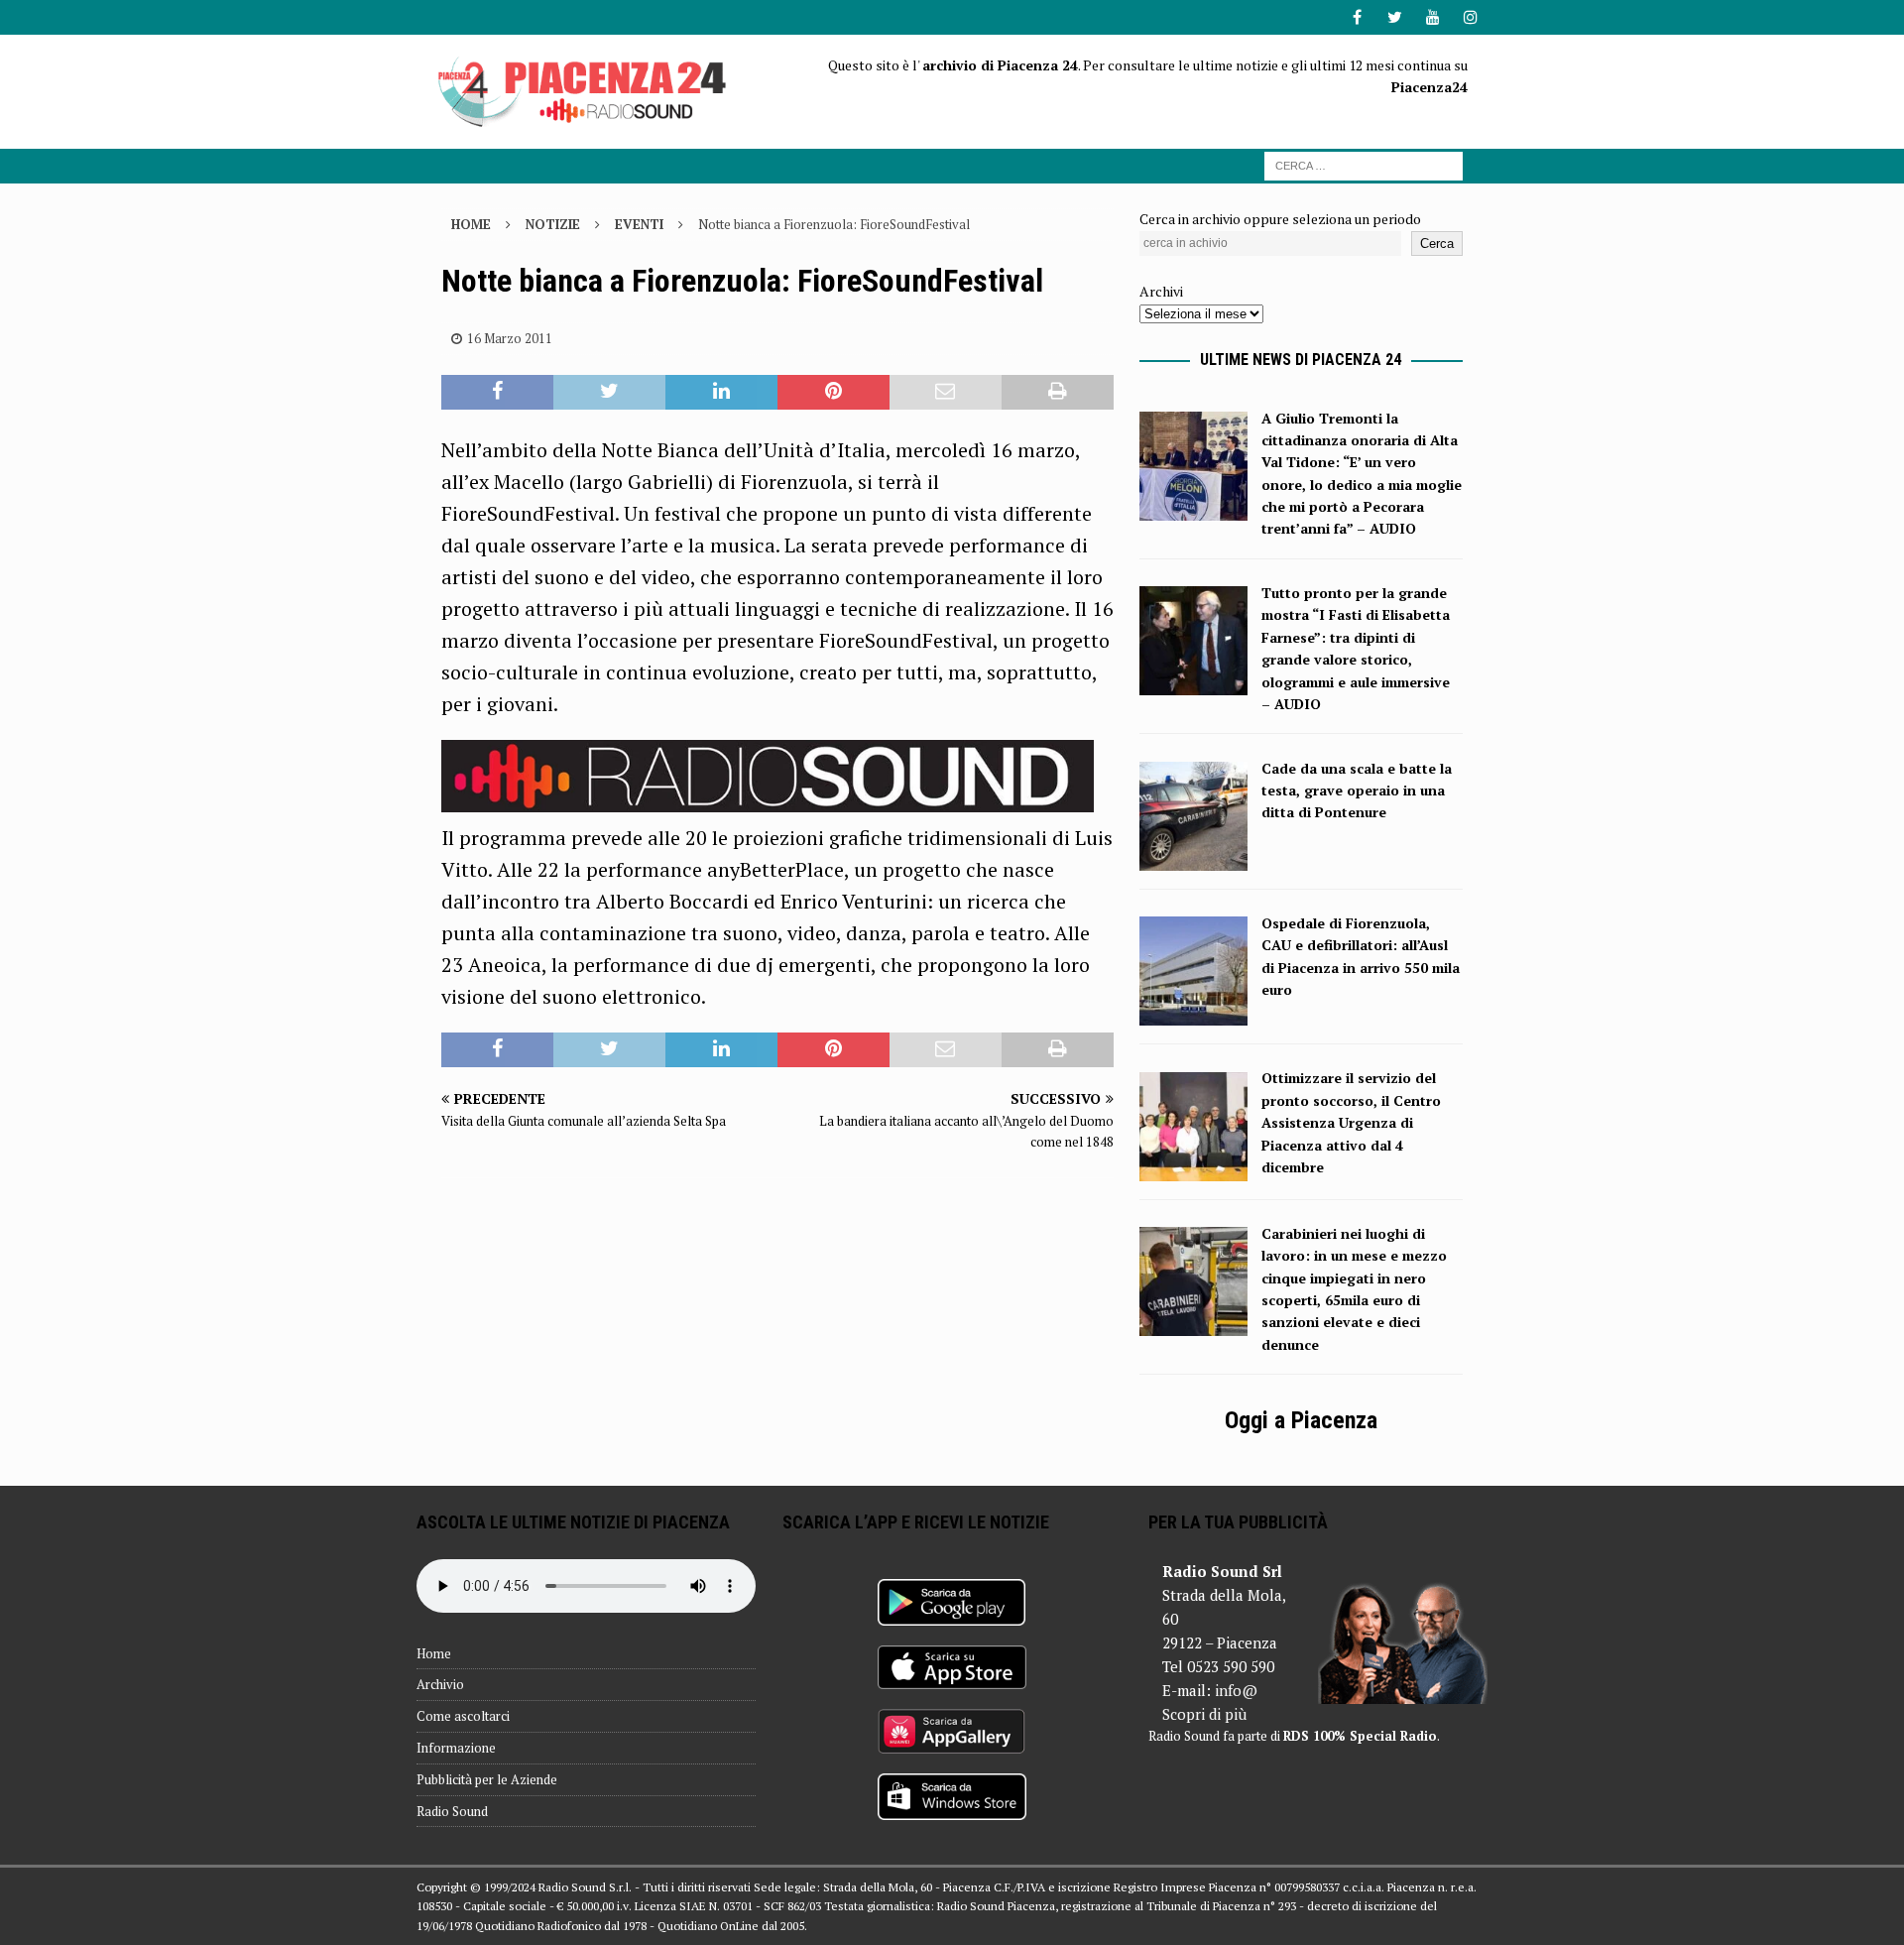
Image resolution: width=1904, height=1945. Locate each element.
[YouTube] (1432, 17)
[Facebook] (1357, 17)
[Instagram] (1470, 17)
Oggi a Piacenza (1301, 1420)
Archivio (440, 1684)
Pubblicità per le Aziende (487, 1779)
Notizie (553, 224)
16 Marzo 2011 (510, 338)
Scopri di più (1204, 1714)
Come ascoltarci (463, 1716)
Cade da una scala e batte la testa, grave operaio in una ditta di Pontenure (1357, 790)
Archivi (1161, 291)
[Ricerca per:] (1364, 164)
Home (434, 1653)
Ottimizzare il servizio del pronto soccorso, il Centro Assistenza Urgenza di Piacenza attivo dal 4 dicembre (1351, 1122)
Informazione (456, 1748)
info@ (1236, 1690)
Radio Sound (452, 1811)
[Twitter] (1395, 17)
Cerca (1437, 243)
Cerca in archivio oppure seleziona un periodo (1280, 219)
